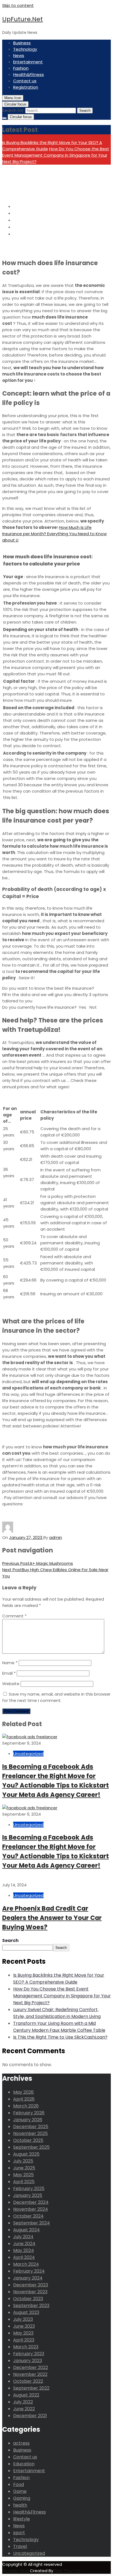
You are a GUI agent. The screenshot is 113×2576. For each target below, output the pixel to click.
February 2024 (29, 2271)
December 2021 (30, 2416)
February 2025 (29, 2189)
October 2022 (28, 2381)
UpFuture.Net (22, 19)
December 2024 (31, 2202)
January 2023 (28, 2361)
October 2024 (28, 2216)
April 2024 (24, 2257)
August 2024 (26, 2230)
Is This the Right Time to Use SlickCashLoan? (60, 2037)
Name (10, 1663)
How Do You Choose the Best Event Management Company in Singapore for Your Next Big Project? (56, 155)
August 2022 (26, 2395)
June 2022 (24, 2409)
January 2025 (28, 2195)
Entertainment (28, 62)
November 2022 (30, 2374)
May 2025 (23, 2175)
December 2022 (31, 2367)
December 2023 (31, 2285)
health (20, 2505)
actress (21, 2443)
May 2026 (23, 2092)
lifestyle (22, 2519)
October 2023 (28, 2299)
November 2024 (31, 2209)
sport (19, 2533)
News (19, 55)
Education (24, 2464)
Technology (25, 49)
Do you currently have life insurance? (39, 1007)
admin (56, 1537)
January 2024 (28, 2278)
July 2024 (23, 2237)
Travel (20, 2546)
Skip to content (18, 5)
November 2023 (30, 2292)
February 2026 (29, 2113)
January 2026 (28, 2120)
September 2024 (32, 2223)
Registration (26, 87)
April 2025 (24, 2182)
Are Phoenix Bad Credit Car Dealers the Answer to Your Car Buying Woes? (52, 1918)
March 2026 (26, 2106)
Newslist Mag (16, 2571)
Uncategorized (28, 1754)
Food (19, 2484)
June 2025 (24, 2168)
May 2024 (24, 2250)
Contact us (25, 81)
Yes (82, 1007)
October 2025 (28, 2140)
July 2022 (23, 2402)
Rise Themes (67, 2571)
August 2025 (26, 2154)
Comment (14, 1616)
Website (11, 1684)
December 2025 (31, 2127)
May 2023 (23, 2333)
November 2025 (30, 2133)
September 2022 (31, 2388)
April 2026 (24, 2099)
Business (22, 43)
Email (9, 1673)
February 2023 (29, 2354)
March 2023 (26, 2347)
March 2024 (26, 2264)
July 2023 (23, 2319)
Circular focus (15, 104)
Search (10, 1940)
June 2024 (24, 2244)
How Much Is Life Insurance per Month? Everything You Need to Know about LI (54, 534)
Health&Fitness (29, 74)
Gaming (22, 2498)
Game (20, 2491)
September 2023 (31, 2306)
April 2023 (24, 2340)
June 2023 (24, 2326)
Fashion (21, 68)
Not (93, 1007)
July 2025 (23, 2161)
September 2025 (31, 2147)
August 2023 (26, 2312)
